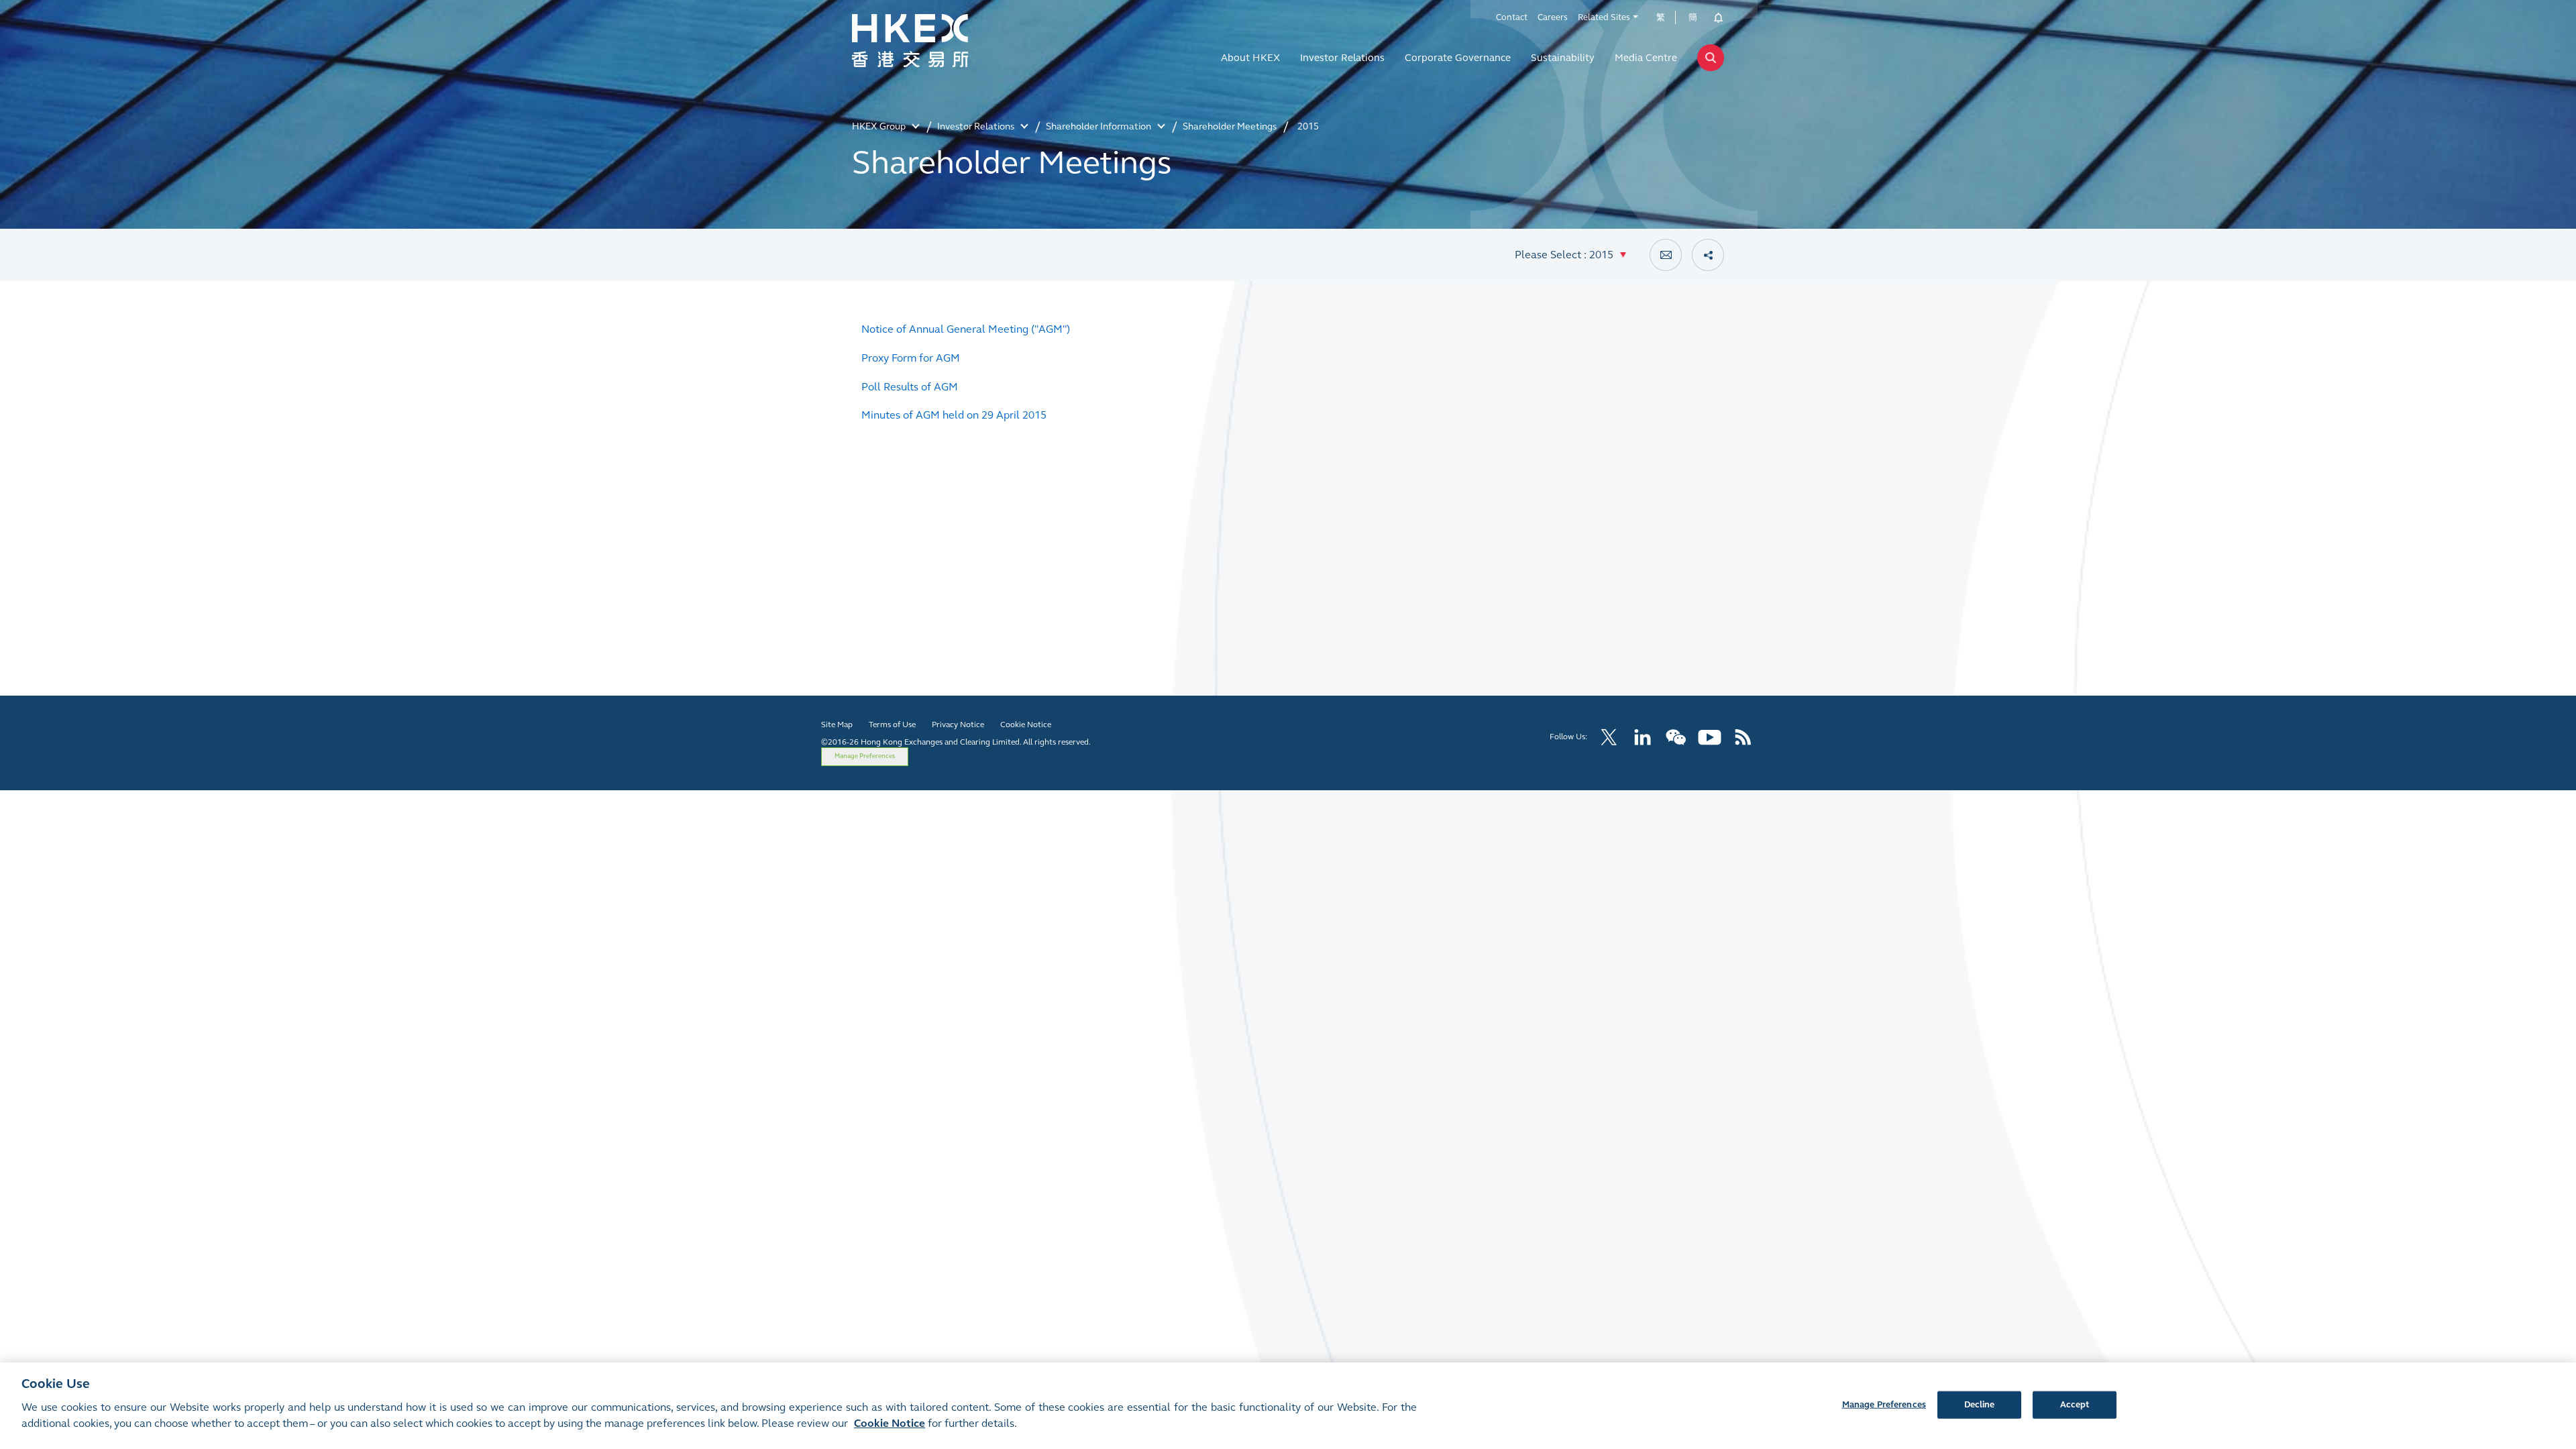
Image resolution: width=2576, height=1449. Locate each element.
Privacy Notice (958, 724)
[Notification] (1714, 17)
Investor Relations (1342, 58)
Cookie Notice (1026, 724)
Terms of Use (892, 724)
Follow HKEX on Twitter (1609, 737)
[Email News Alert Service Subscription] (1666, 255)
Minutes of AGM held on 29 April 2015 (954, 415)
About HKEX (1250, 58)
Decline (1980, 1404)
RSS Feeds (1743, 737)
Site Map (837, 724)
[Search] (1711, 58)
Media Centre (1646, 58)
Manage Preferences (865, 756)
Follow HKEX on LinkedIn (1643, 737)
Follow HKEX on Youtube (1710, 737)
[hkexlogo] (939, 41)
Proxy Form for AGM (911, 358)
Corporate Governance (1458, 58)
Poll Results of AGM (910, 387)
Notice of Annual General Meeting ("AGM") (966, 329)
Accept (2075, 1404)
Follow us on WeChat (1676, 737)
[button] (1570, 255)
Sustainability (1563, 58)
